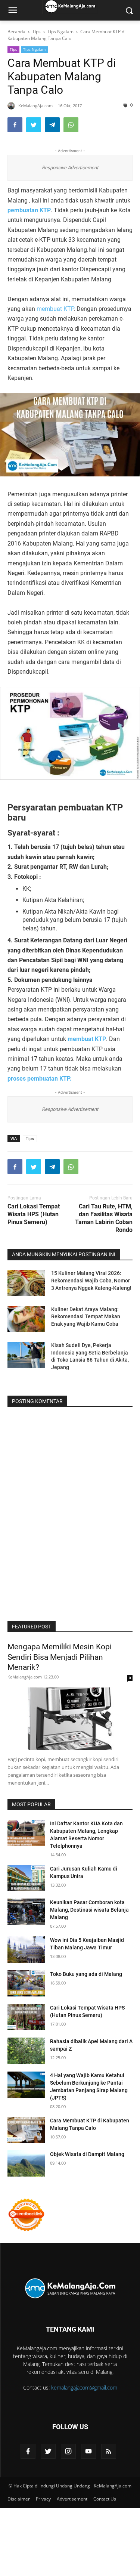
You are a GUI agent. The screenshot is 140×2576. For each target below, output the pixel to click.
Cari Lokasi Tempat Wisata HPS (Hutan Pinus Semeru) (34, 1214)
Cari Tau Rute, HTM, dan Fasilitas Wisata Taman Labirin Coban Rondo (104, 1218)
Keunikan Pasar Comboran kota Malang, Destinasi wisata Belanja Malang (89, 1910)
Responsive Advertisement (70, 168)
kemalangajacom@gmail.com (84, 2387)
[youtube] (88, 2451)
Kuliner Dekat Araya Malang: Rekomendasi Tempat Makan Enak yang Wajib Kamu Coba (86, 1317)
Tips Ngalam (34, 49)
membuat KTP (55, 309)
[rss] (109, 2451)
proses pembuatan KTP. (40, 1079)
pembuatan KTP (29, 210)
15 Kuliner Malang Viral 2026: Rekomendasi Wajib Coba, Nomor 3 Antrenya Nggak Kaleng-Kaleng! (91, 1280)
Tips (13, 49)
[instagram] (68, 2451)
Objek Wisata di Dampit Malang (87, 2154)
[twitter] (48, 2451)
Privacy (43, 2499)
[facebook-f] (28, 2451)
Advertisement (72, 2499)
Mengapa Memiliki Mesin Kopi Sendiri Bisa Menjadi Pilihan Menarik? (60, 1657)
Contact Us (105, 2499)
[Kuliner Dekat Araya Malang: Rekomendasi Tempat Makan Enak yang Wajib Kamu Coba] (26, 1319)
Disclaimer (19, 2499)
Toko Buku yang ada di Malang (86, 1974)
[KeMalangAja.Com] (70, 2288)
